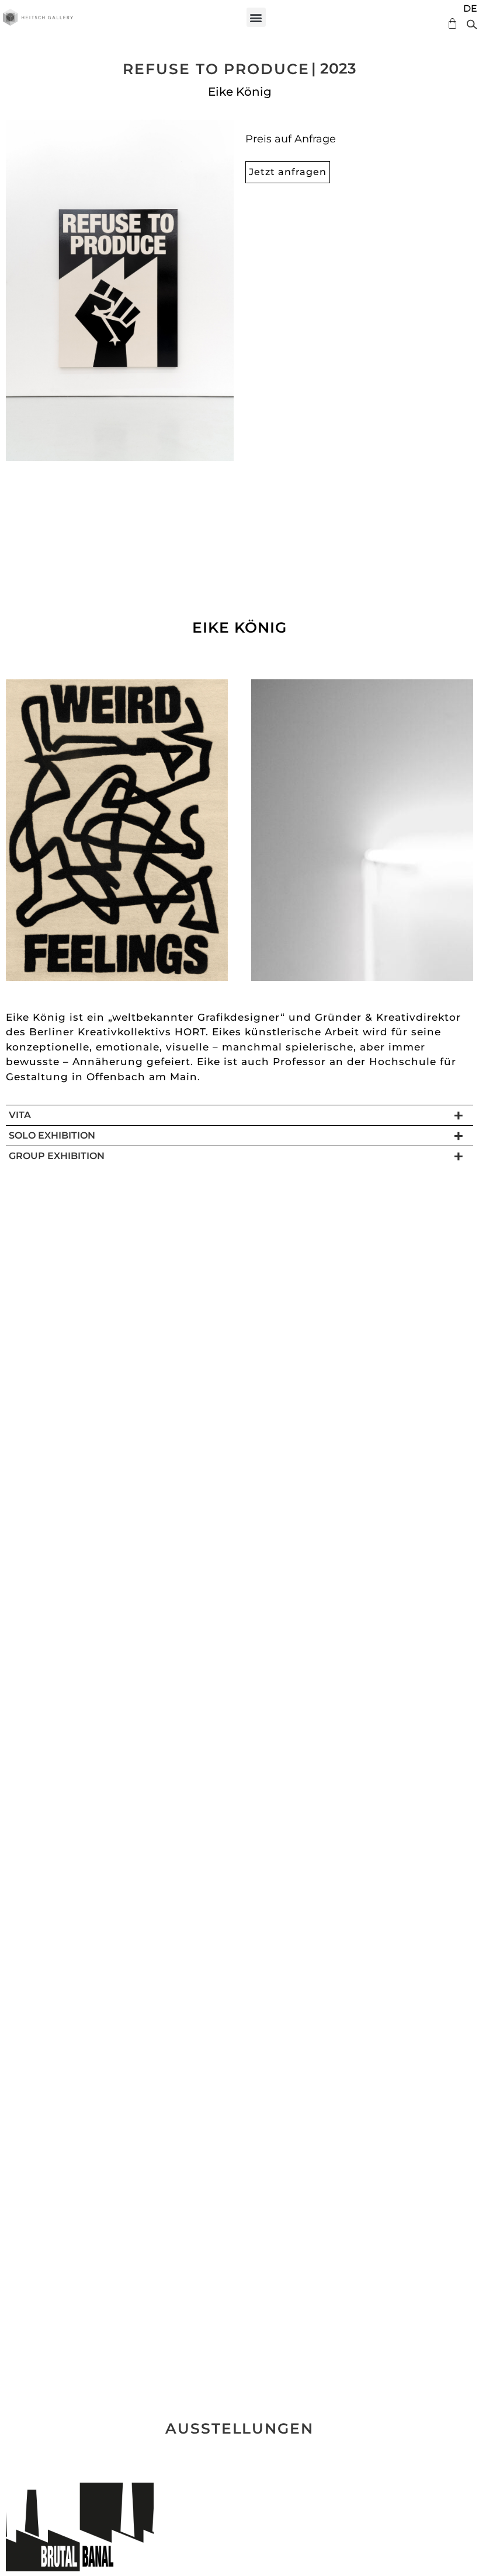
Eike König (240, 92)
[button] (256, 17)
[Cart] (450, 24)
